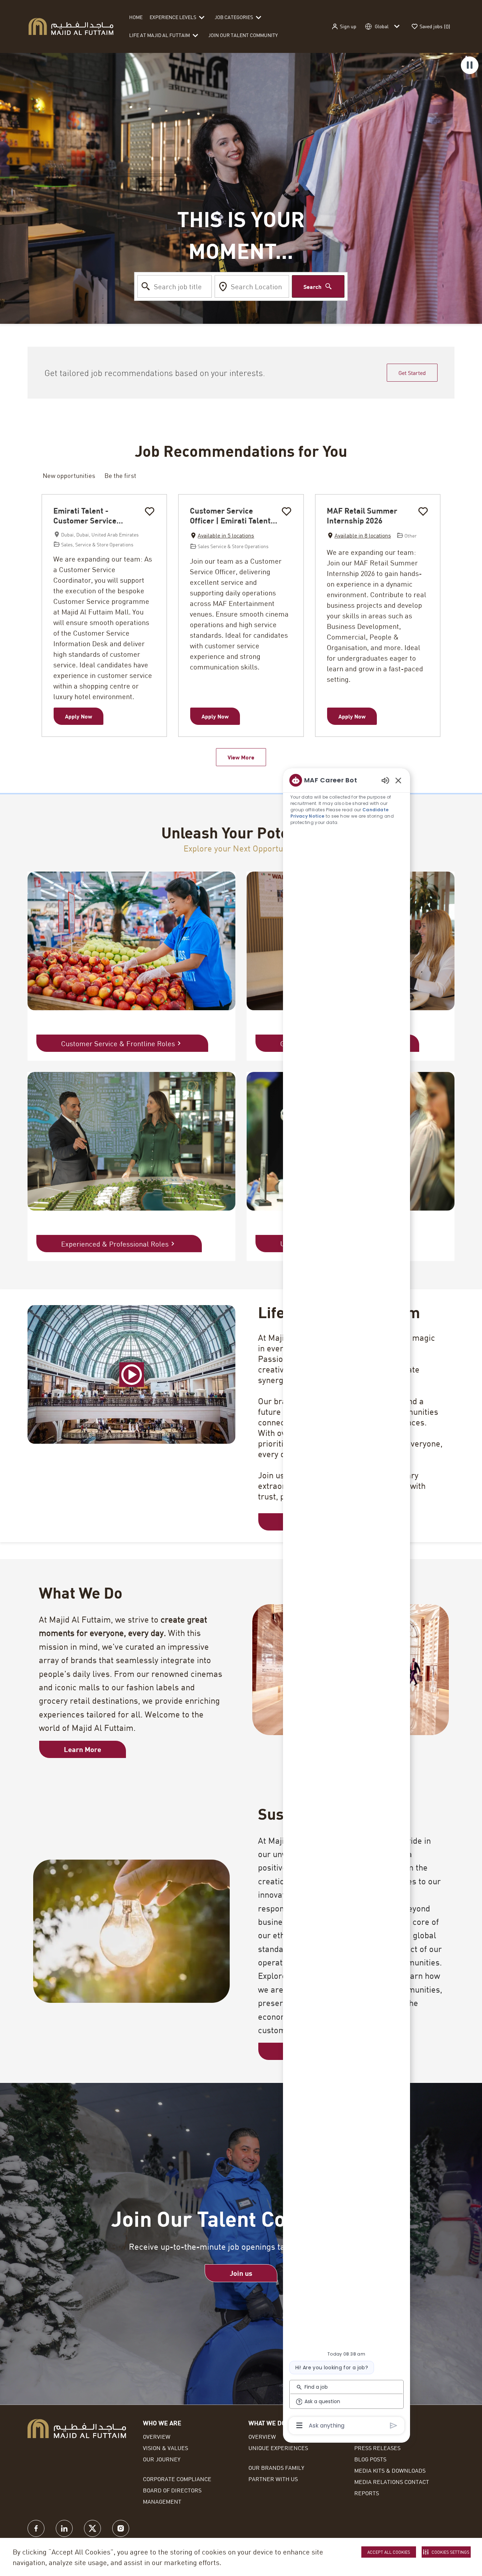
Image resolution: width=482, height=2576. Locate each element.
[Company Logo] (71, 26)
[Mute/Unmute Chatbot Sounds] (385, 780)
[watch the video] (132, 1375)
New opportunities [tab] (69, 475)
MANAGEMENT (162, 2501)
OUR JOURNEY (162, 2459)
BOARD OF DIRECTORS (172, 2490)
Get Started (412, 373)
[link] (241, 2273)
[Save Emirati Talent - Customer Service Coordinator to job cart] (150, 511)
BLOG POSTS (370, 2459)
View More (241, 757)
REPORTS (367, 2493)
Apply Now (79, 716)
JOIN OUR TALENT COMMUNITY (243, 35)
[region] (347, 1602)
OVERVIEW (157, 2436)
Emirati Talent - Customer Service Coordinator (85, 516)
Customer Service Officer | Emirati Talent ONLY (230, 516)
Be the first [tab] (120, 475)
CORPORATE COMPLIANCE (177, 2479)
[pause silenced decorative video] (470, 65)
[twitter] (92, 2528)
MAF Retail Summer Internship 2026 (362, 516)
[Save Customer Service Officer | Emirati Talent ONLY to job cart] (287, 511)
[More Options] (299, 2425)
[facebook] (36, 2528)
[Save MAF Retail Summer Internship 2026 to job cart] (423, 511)
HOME (136, 17)
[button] (344, 27)
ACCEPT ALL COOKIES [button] (389, 2552)
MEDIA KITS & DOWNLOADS (390, 2470)
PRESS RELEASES (377, 2448)
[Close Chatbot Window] (398, 780)
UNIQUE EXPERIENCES (278, 2448)
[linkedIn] (64, 2528)
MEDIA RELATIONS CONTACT (392, 2482)
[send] (394, 2426)
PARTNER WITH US (273, 2479)
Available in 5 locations (222, 536)
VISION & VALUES (165, 2448)
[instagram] (121, 2528)
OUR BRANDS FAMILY (276, 2468)
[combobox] (175, 286)
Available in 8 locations (359, 536)
